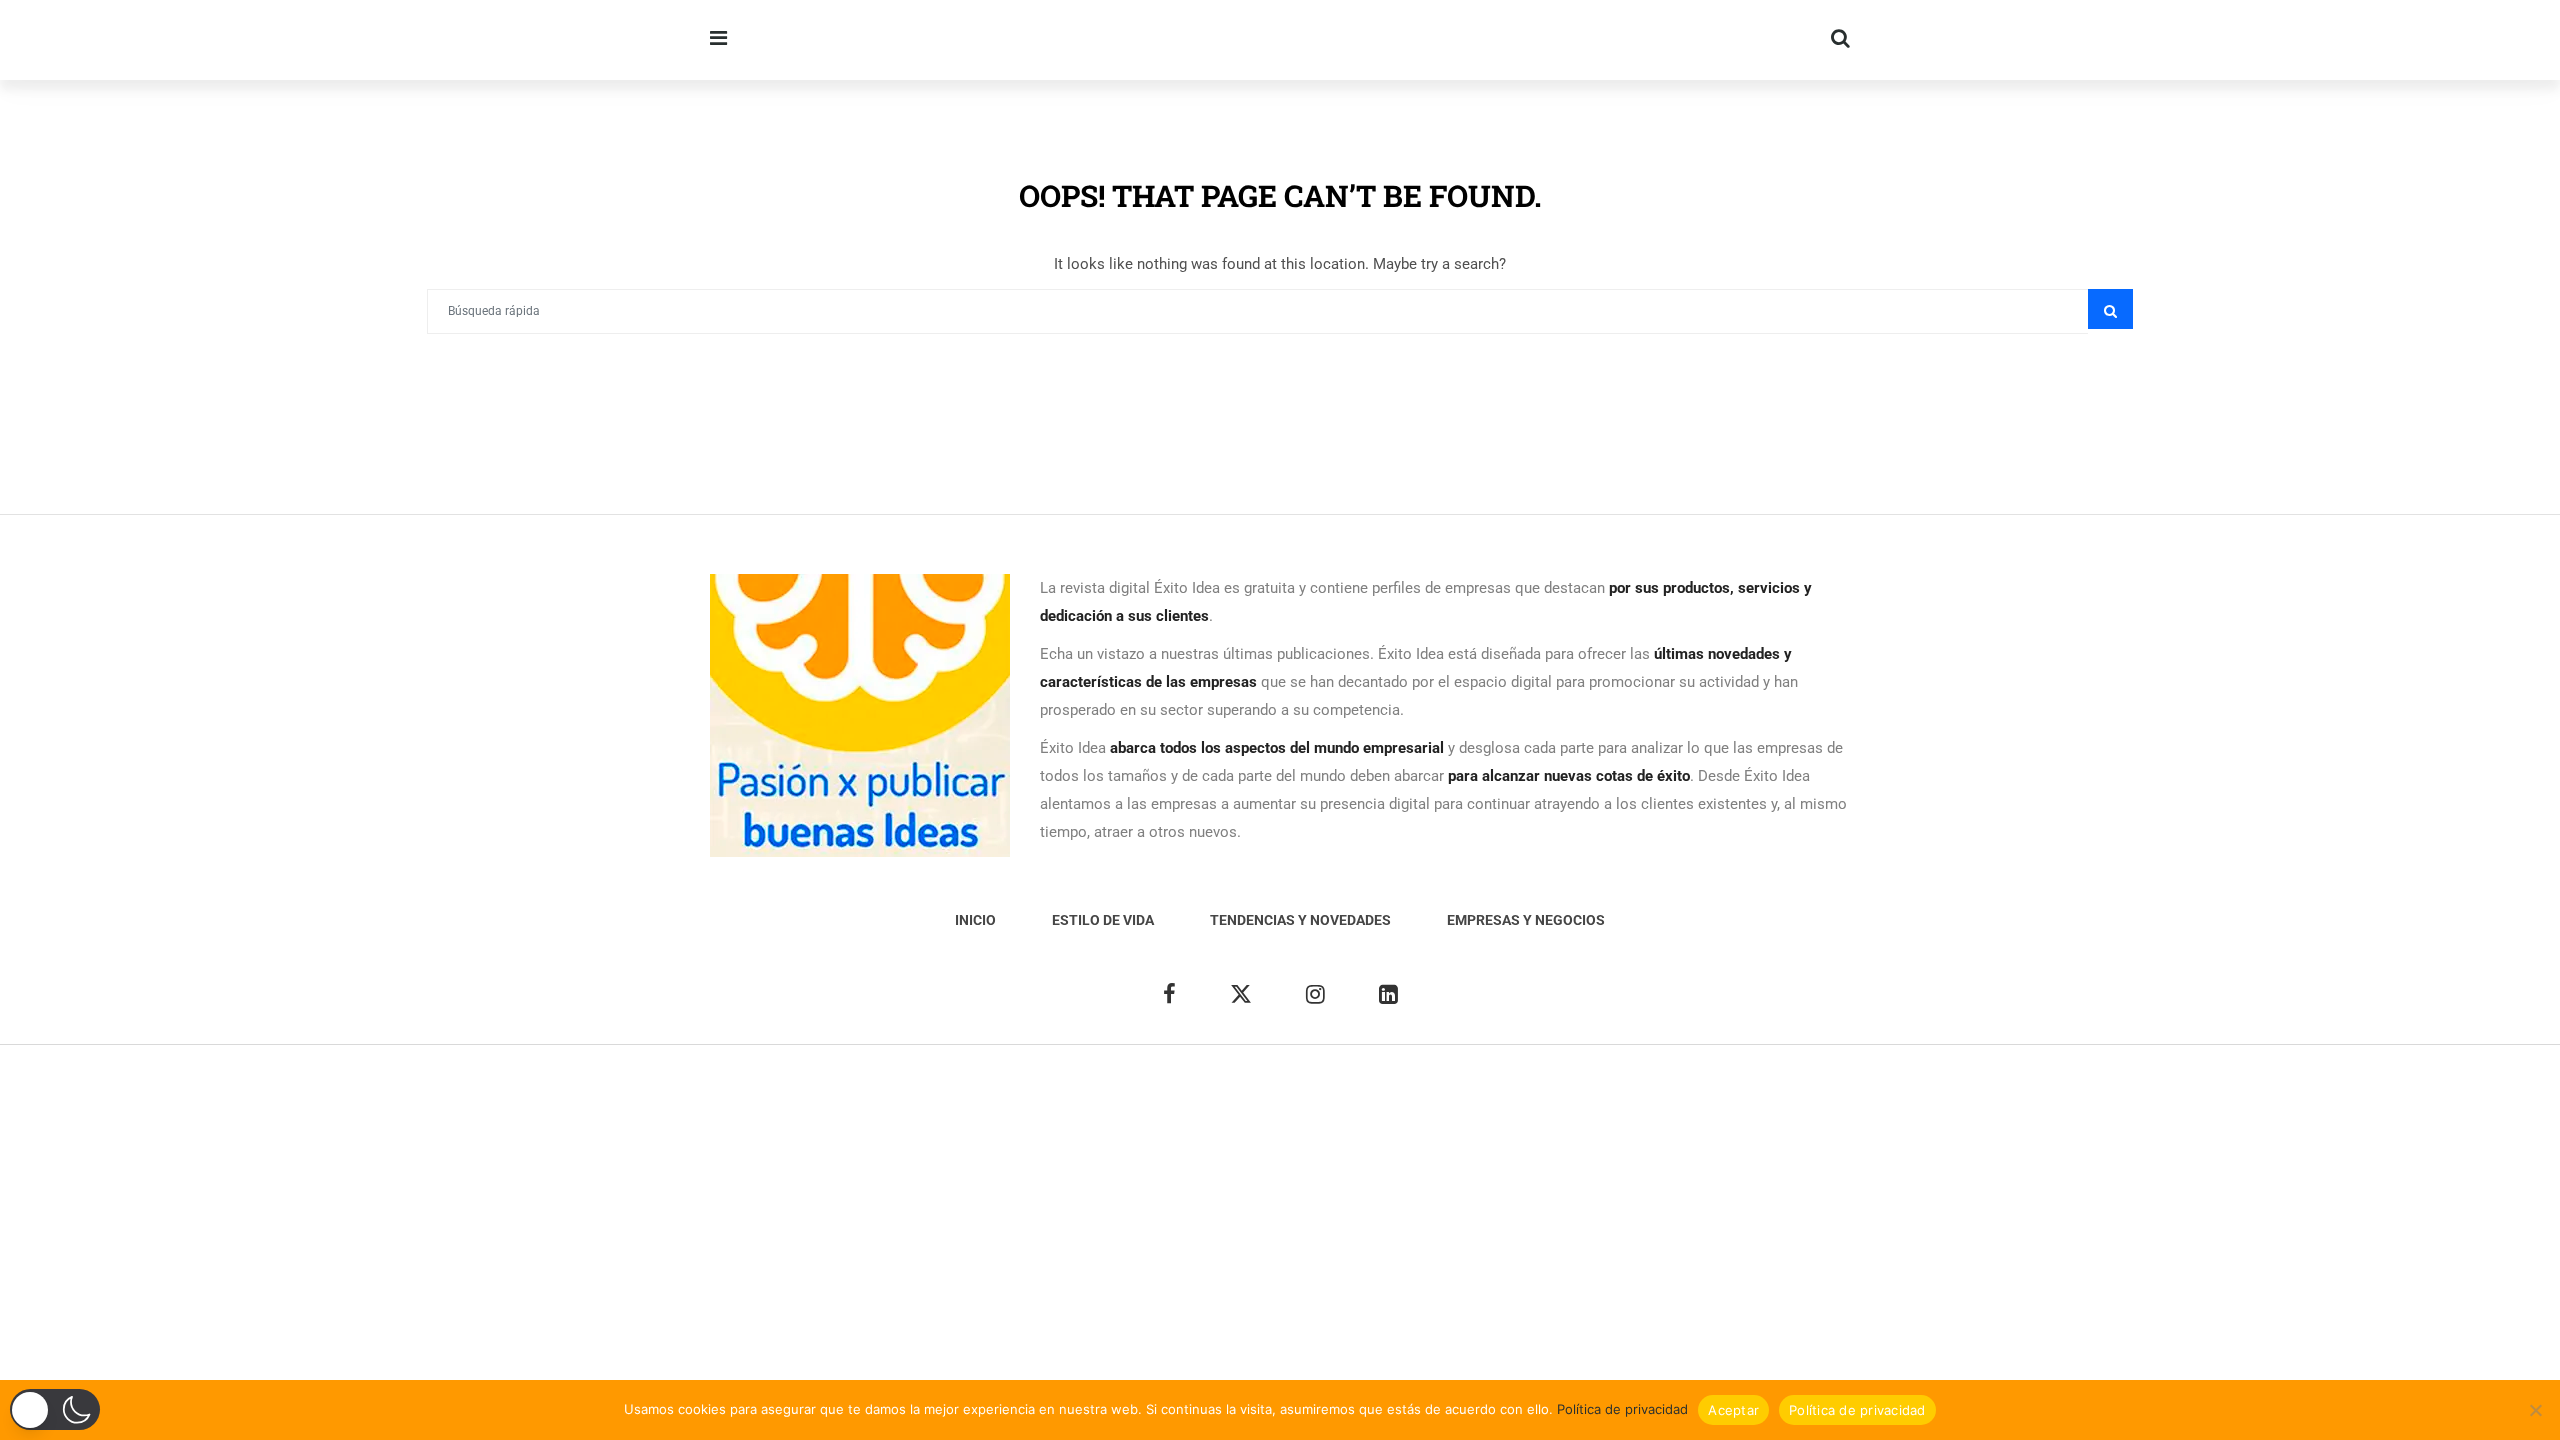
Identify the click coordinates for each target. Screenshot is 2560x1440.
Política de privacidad (1622, 1409)
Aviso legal (1256, 1094)
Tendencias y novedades (1300, 920)
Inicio (975, 920)
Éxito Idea (1175, 1094)
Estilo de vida (1103, 920)
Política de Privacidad (1375, 1094)
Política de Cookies (1522, 1094)
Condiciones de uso (1662, 1094)
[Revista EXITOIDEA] (1052, 40)
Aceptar (1733, 1410)
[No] (2535, 1410)
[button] (55, 1409)
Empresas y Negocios (1526, 920)
